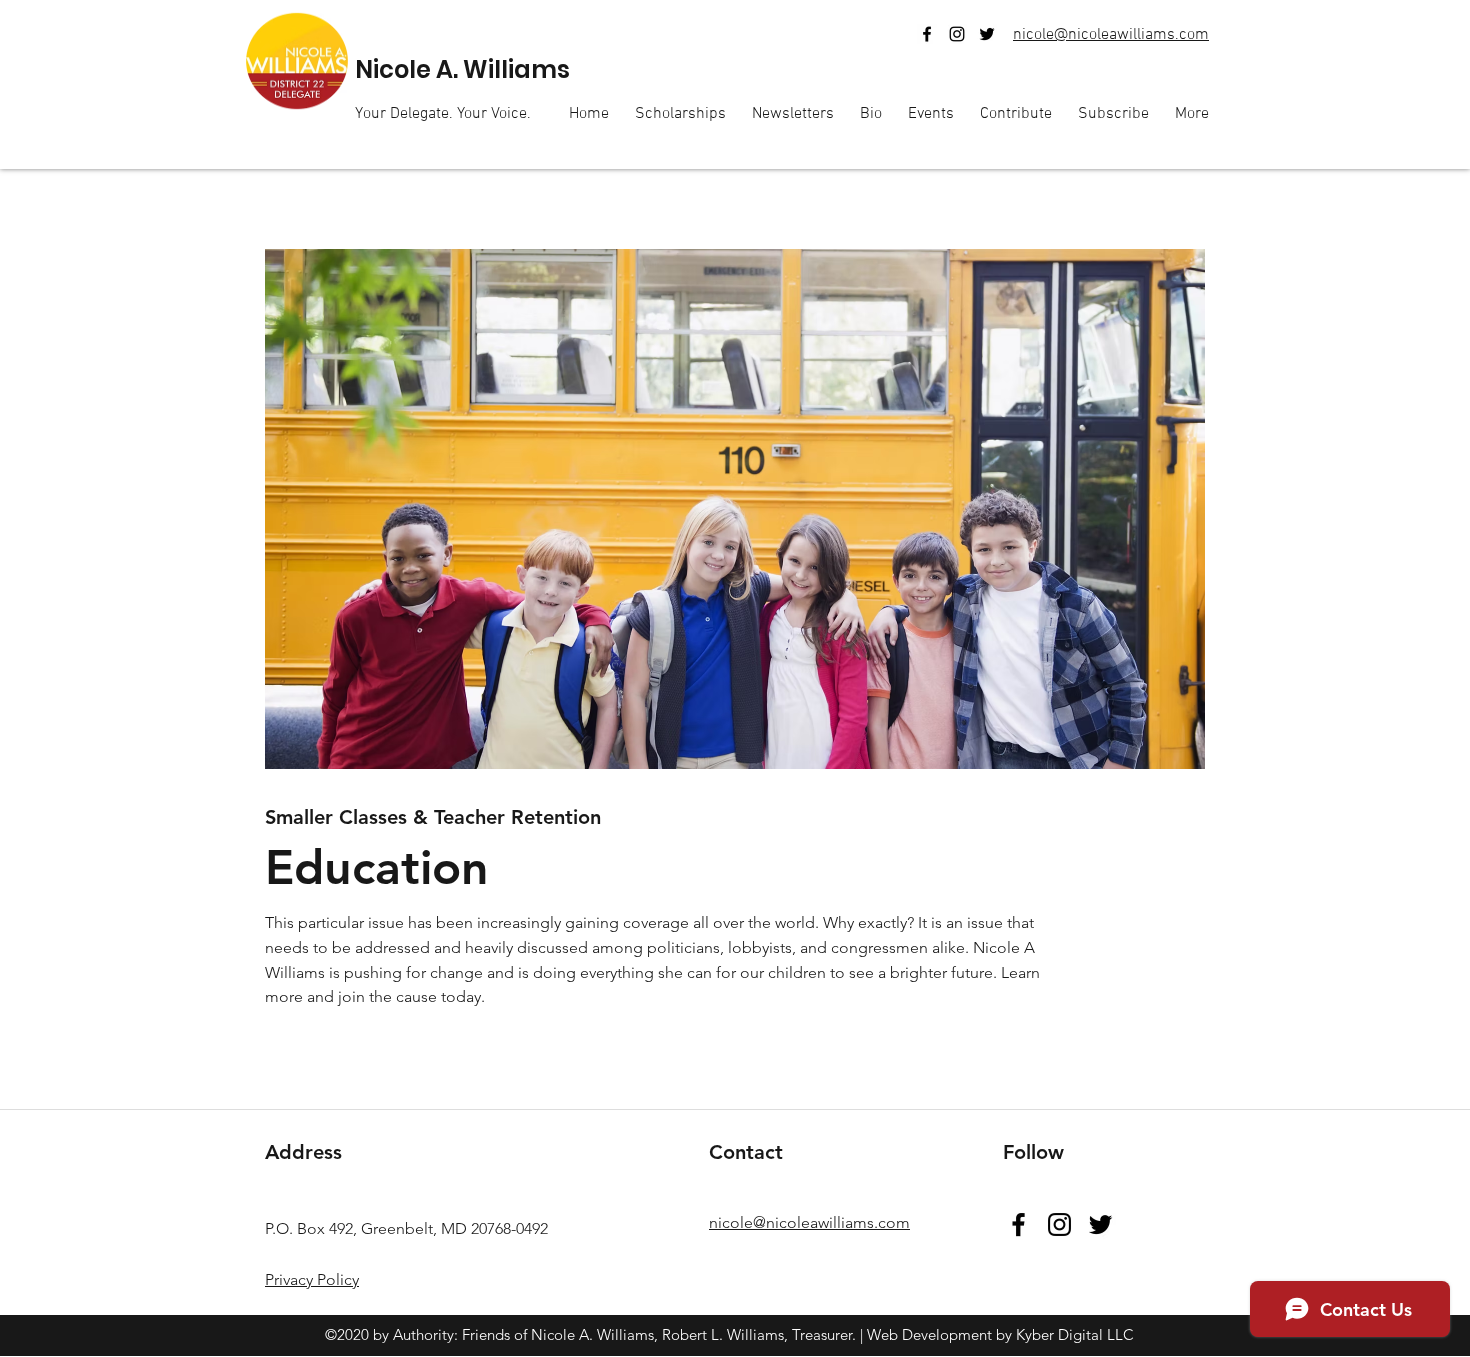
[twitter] (987, 34)
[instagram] (957, 34)
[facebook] (927, 34)
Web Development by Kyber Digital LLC (1000, 1334)
